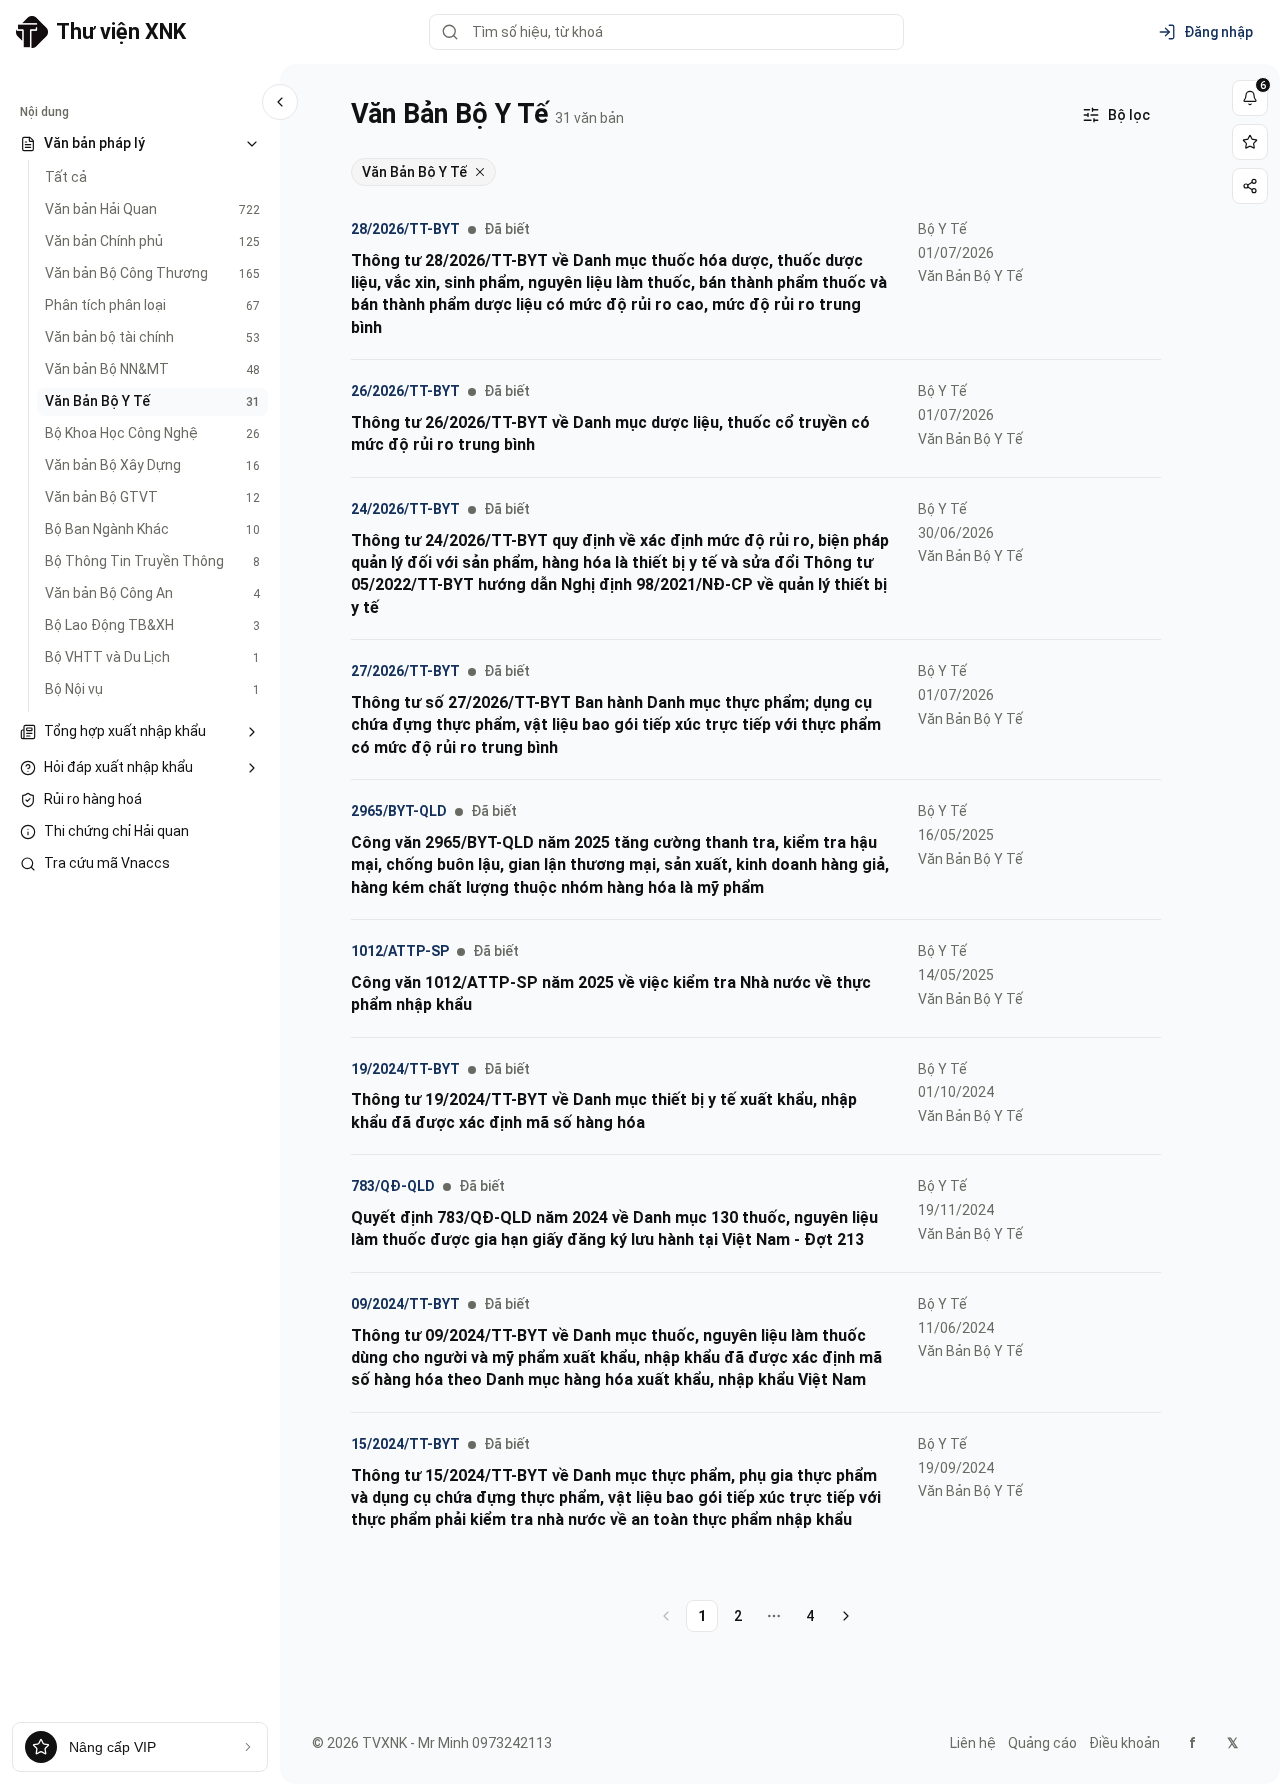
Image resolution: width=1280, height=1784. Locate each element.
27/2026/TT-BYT (405, 671)
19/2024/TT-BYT (405, 1069)
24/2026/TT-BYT (405, 509)
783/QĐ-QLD (393, 1186)
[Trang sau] (846, 1616)
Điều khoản (1124, 1743)
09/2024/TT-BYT (405, 1304)
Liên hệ (973, 1743)
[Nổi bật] (1250, 142)
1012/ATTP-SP (400, 951)
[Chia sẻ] (1250, 186)
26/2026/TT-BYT (405, 391)
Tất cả (66, 177)
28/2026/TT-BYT (405, 229)
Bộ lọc (1129, 115)
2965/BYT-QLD (399, 811)
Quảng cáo (1042, 1743)
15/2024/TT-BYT (405, 1444)
